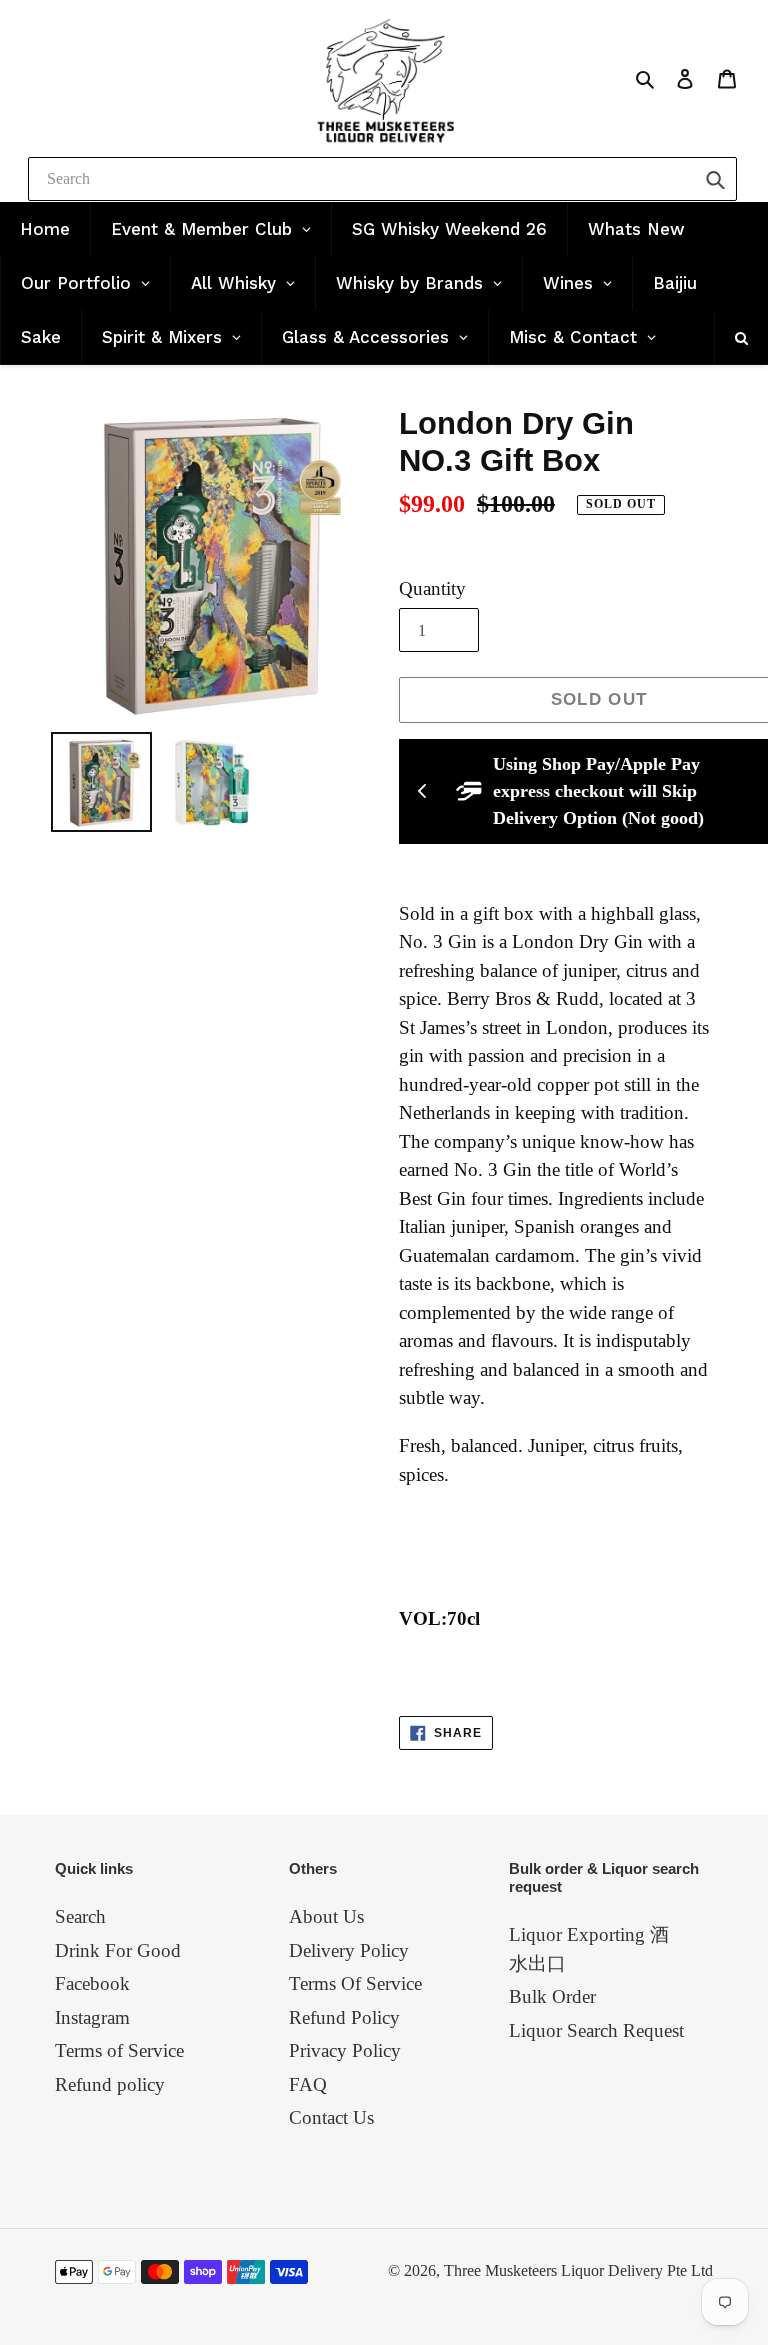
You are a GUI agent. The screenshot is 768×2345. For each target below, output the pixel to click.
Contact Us (331, 2117)
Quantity (432, 588)
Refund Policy (344, 2017)
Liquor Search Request (596, 2030)
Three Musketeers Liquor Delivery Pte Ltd (578, 2270)
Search (80, 1916)
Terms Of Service (355, 1983)
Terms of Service (119, 2050)
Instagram (92, 2017)
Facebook (92, 1983)
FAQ (308, 2084)
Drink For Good (118, 1950)
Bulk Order (552, 1996)
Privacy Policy (345, 2050)
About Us (326, 1916)
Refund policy (110, 2084)
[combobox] (382, 179)
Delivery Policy (349, 1950)
